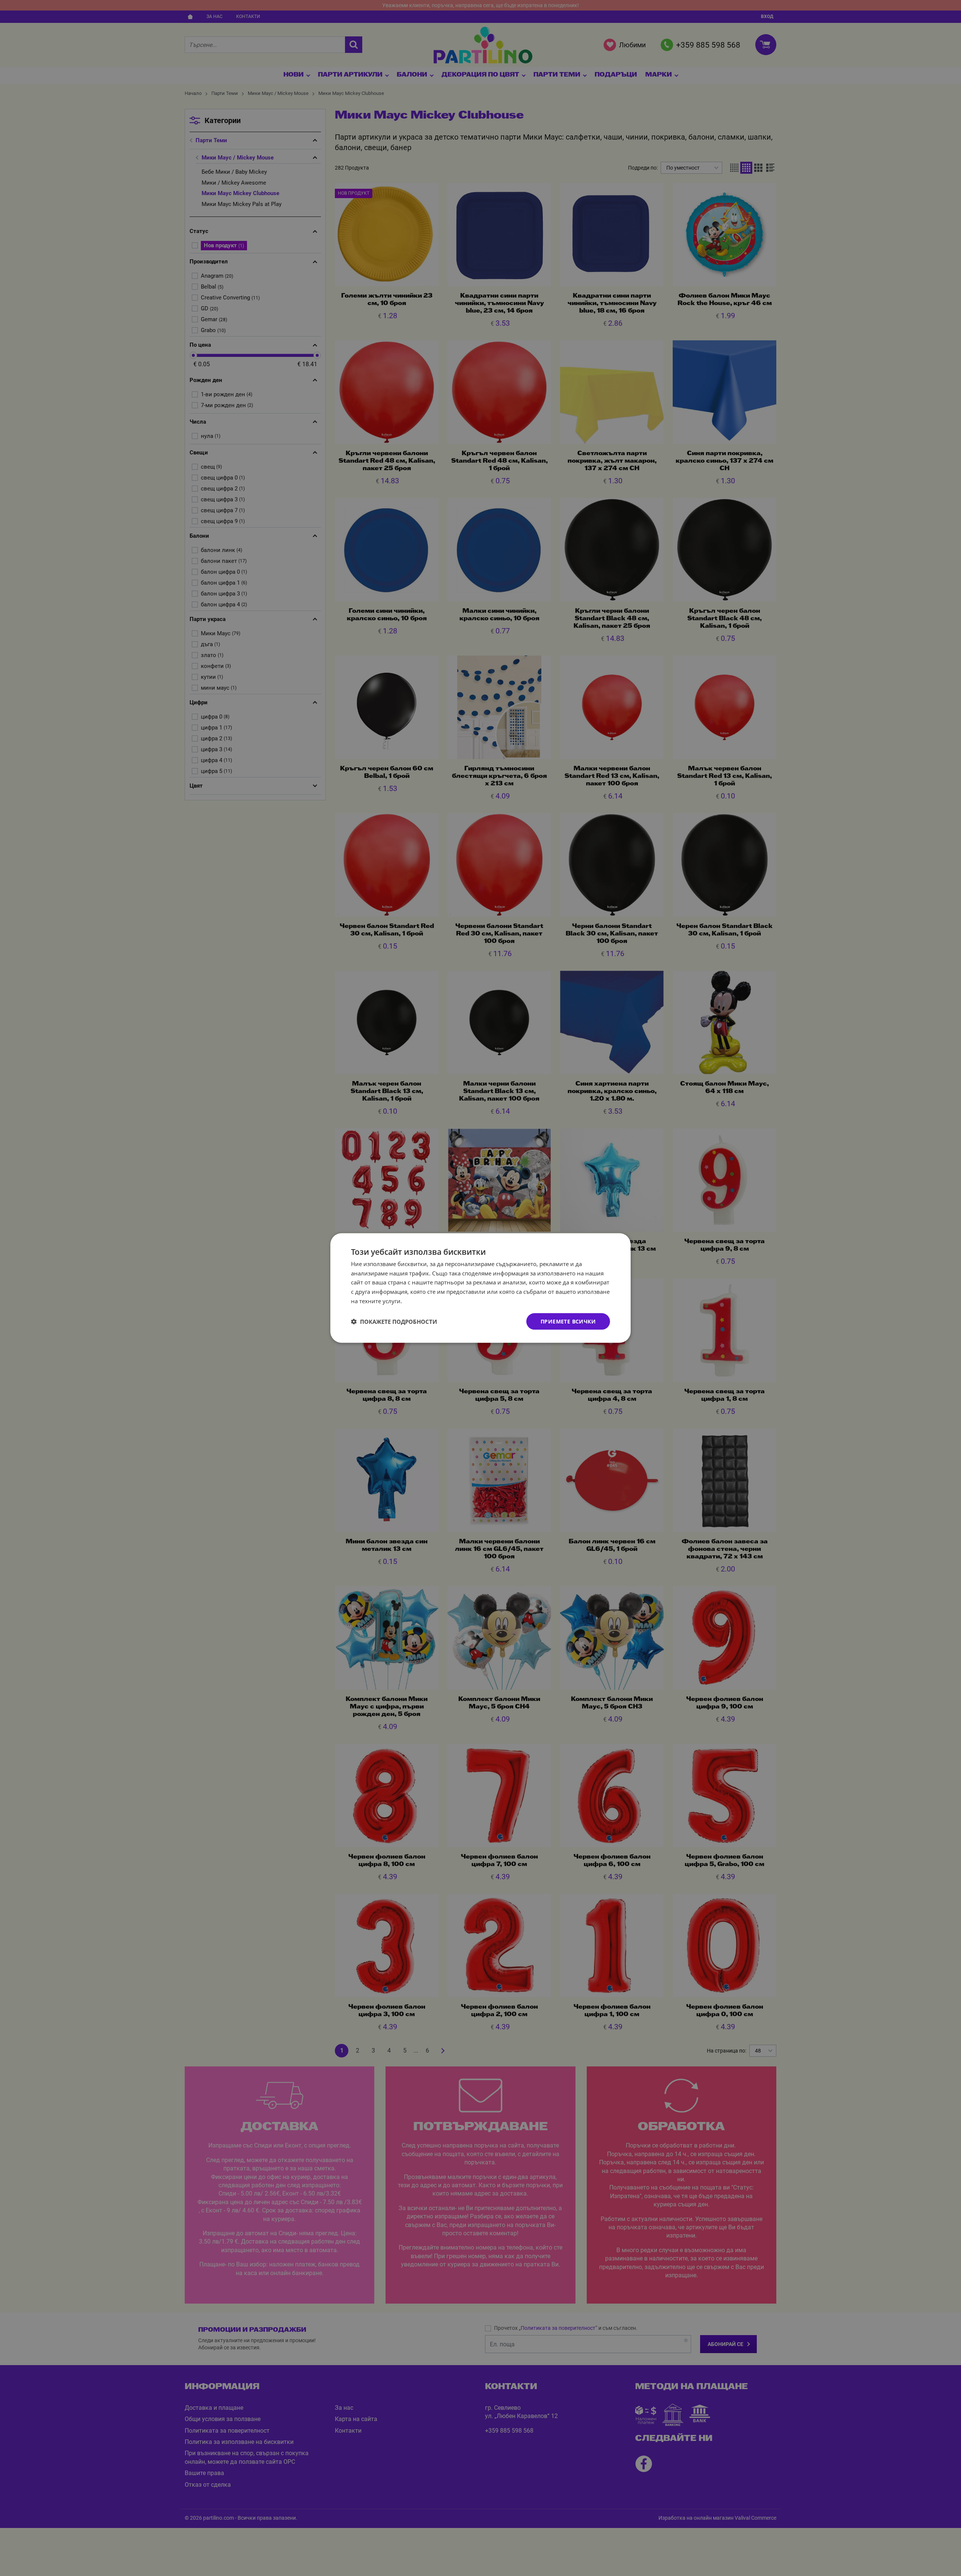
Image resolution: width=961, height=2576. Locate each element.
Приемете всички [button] (568, 1321)
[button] (394, 1322)
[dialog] (480, 1288)
